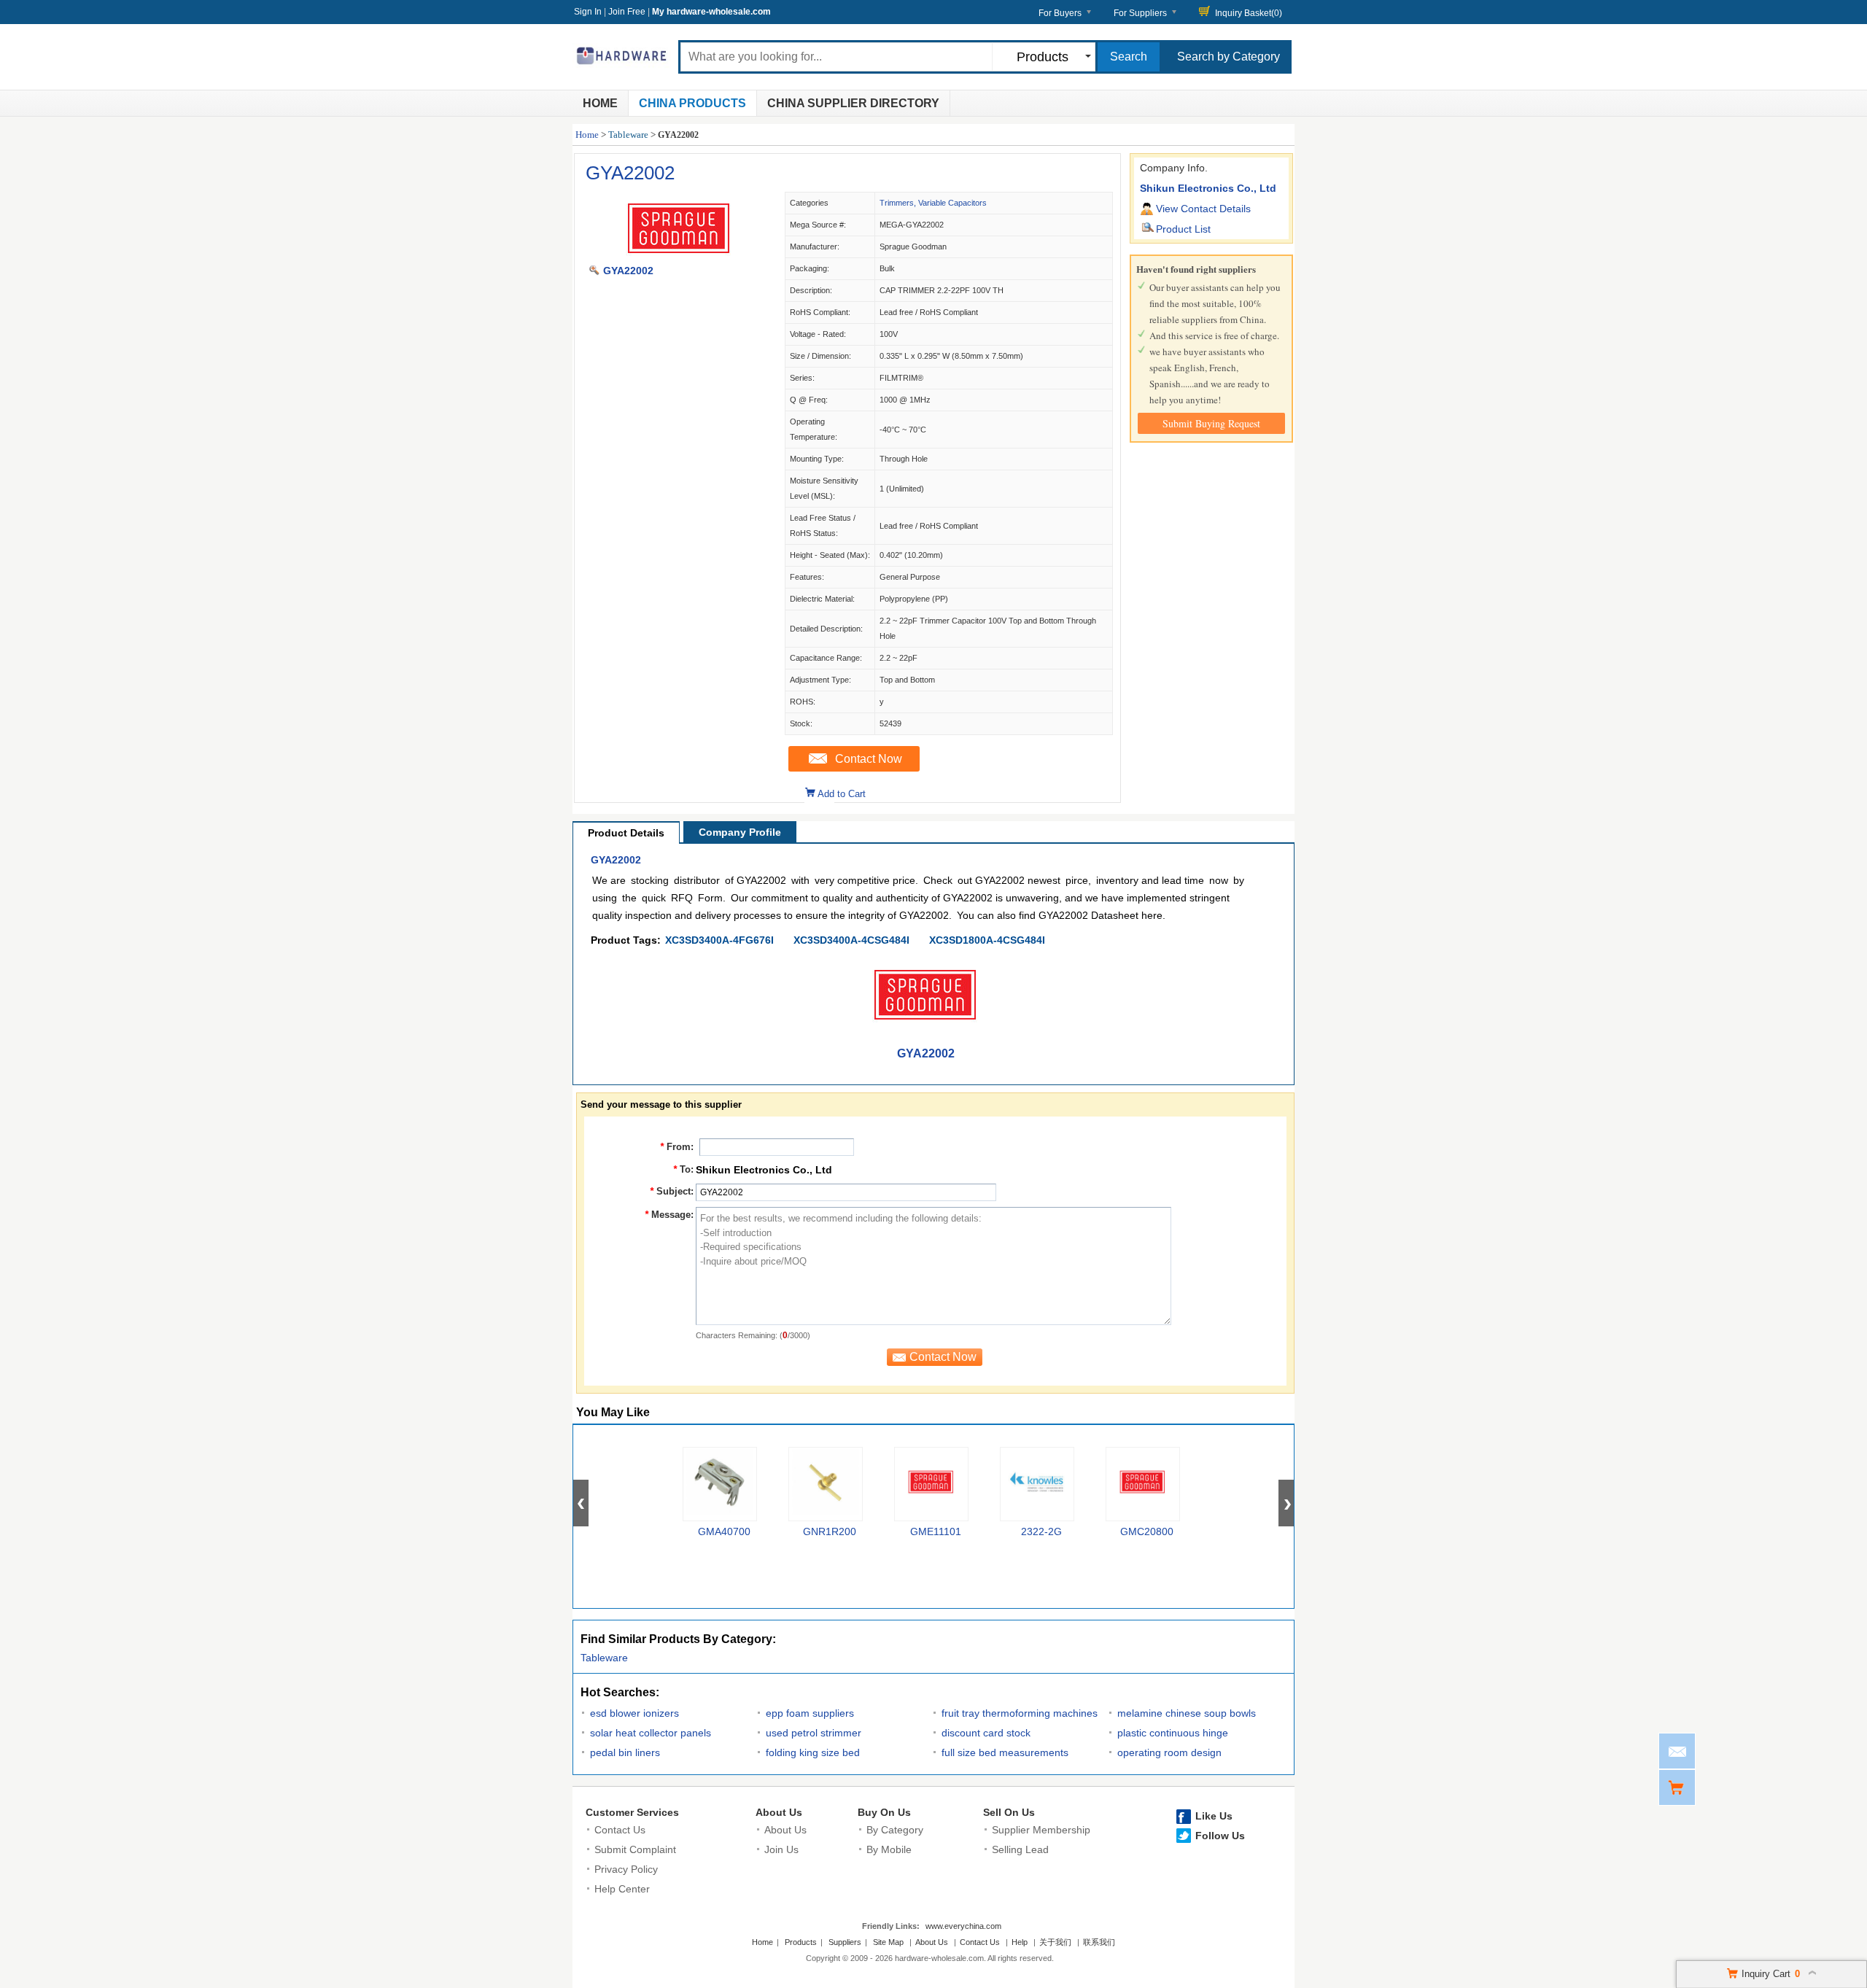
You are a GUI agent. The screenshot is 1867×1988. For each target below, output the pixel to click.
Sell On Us (1009, 1812)
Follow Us (1220, 1836)
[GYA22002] (679, 255)
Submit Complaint (635, 1849)
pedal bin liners (625, 1752)
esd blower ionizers (634, 1713)
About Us (779, 1812)
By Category (895, 1830)
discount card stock (986, 1733)
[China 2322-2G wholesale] (1037, 1484)
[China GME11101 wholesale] (931, 1484)
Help (1020, 1942)
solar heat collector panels (651, 1733)
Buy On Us (884, 1812)
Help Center (622, 1889)
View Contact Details (1203, 209)
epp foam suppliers (810, 1713)
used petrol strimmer (814, 1733)
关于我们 (1055, 1942)
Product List (1183, 229)
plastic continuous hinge (1173, 1733)
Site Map (888, 1942)
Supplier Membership (1041, 1830)
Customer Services (632, 1812)
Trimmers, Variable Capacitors (933, 203)
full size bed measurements (1005, 1752)
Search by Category (1229, 57)
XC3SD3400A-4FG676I (719, 940)
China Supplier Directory (853, 103)
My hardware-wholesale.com (711, 12)
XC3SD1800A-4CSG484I (987, 940)
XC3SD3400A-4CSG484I (851, 940)
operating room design (1169, 1752)
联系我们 (1099, 1942)
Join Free (627, 12)
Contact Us (620, 1830)
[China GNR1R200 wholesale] (826, 1484)
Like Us (1214, 1816)
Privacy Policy (626, 1869)
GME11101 (936, 1531)
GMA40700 (724, 1531)
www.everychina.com (963, 1926)
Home (600, 103)
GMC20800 (1147, 1531)
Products (801, 1942)
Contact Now (869, 759)
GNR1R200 (830, 1531)
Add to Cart (842, 794)
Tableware (628, 135)
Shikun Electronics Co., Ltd (1208, 188)
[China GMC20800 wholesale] (1143, 1484)
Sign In (588, 12)
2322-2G (1041, 1531)
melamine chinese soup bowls (1187, 1713)
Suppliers (845, 1942)
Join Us (781, 1849)
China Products (692, 103)
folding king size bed (813, 1752)
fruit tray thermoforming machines (1020, 1713)
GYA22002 (630, 173)
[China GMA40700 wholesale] (720, 1484)
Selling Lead (1020, 1849)
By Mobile (889, 1849)
